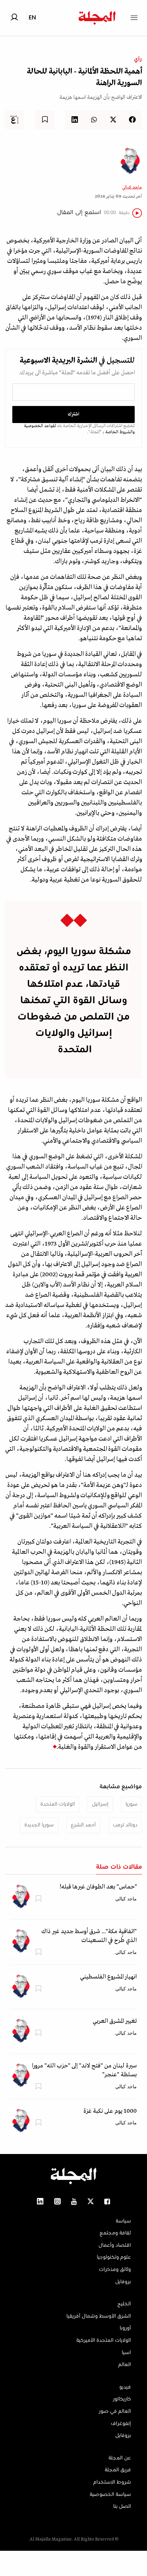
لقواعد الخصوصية (40, 426)
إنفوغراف (121, 2424)
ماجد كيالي (132, 187)
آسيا (126, 2353)
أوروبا (125, 2328)
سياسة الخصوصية (110, 2495)
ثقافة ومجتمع (115, 2233)
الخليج (124, 2304)
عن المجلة (120, 2458)
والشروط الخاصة (119, 432)
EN (32, 17)
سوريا (131, 1804)
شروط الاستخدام (112, 2482)
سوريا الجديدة (39, 1825)
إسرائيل (100, 1804)
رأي (138, 59)
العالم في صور (115, 2411)
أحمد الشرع (83, 1825)
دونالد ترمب (125, 1825)
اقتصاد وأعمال (115, 2245)
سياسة (123, 2221)
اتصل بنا (122, 2506)
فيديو (125, 2387)
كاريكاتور (122, 2399)
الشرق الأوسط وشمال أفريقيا (99, 2316)
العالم (125, 2365)
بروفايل (123, 2282)
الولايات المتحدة (58, 1804)
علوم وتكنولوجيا (114, 2257)
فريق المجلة (118, 2470)
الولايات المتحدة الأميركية (104, 2340)
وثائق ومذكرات (115, 2270)
